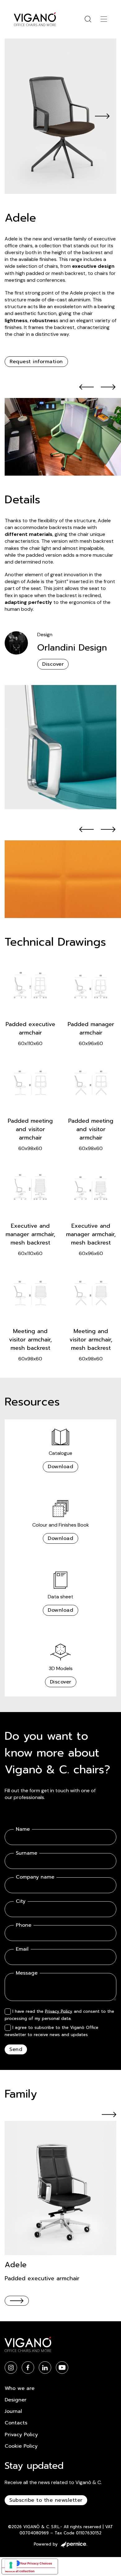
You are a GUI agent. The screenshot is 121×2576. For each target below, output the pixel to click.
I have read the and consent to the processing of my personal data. (59, 2015)
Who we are (20, 2388)
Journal (13, 2411)
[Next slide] (102, 116)
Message (27, 1973)
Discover (53, 664)
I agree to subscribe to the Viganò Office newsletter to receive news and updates (52, 2031)
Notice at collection (20, 2571)
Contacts (16, 2423)
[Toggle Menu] (104, 19)
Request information (36, 362)
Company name (35, 1877)
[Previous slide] (19, 116)
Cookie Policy (21, 2446)
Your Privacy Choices (36, 2563)
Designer (16, 2400)
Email (22, 1949)
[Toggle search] (88, 19)
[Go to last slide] (87, 387)
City (21, 1901)
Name (23, 1829)
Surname (27, 1853)
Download (60, 1467)
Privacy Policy (59, 2011)
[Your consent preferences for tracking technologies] (11, 2565)
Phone (24, 1925)
